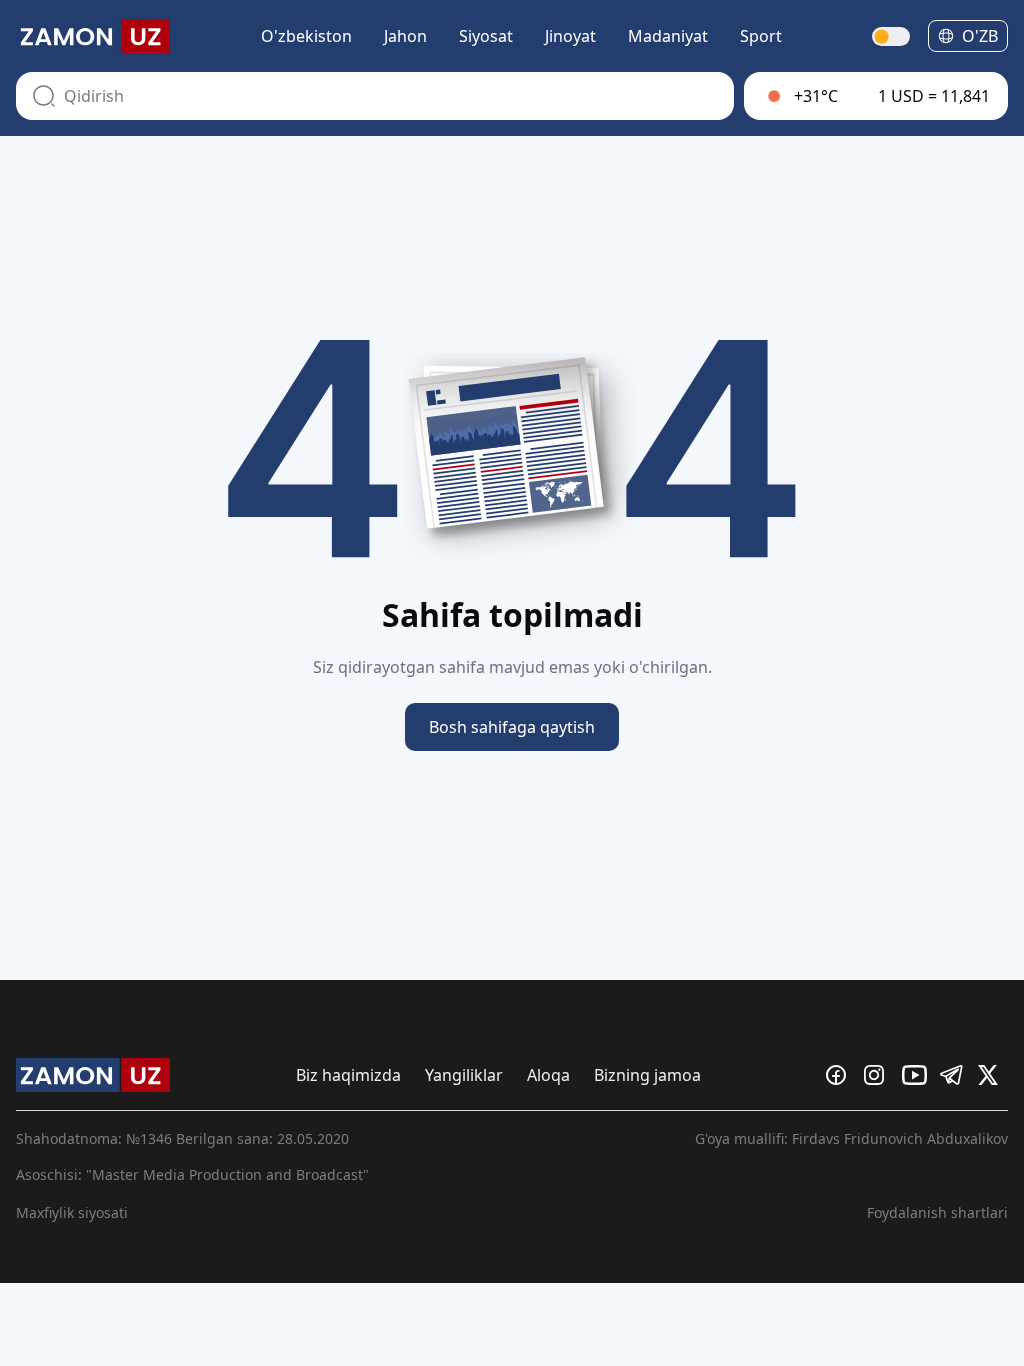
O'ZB (980, 36)
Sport (761, 36)
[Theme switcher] (892, 36)
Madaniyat (668, 36)
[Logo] (93, 36)
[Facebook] (841, 1075)
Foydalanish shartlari (937, 1212)
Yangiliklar (464, 1075)
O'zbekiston (306, 36)
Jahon (405, 36)
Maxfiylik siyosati (72, 1212)
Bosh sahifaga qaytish (512, 727)
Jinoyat (570, 36)
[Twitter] (993, 1075)
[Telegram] (955, 1075)
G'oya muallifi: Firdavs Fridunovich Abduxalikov (851, 1138)
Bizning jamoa (647, 1075)
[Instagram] (879, 1075)
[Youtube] (917, 1075)
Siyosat (486, 36)
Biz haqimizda (348, 1075)
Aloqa (548, 1075)
